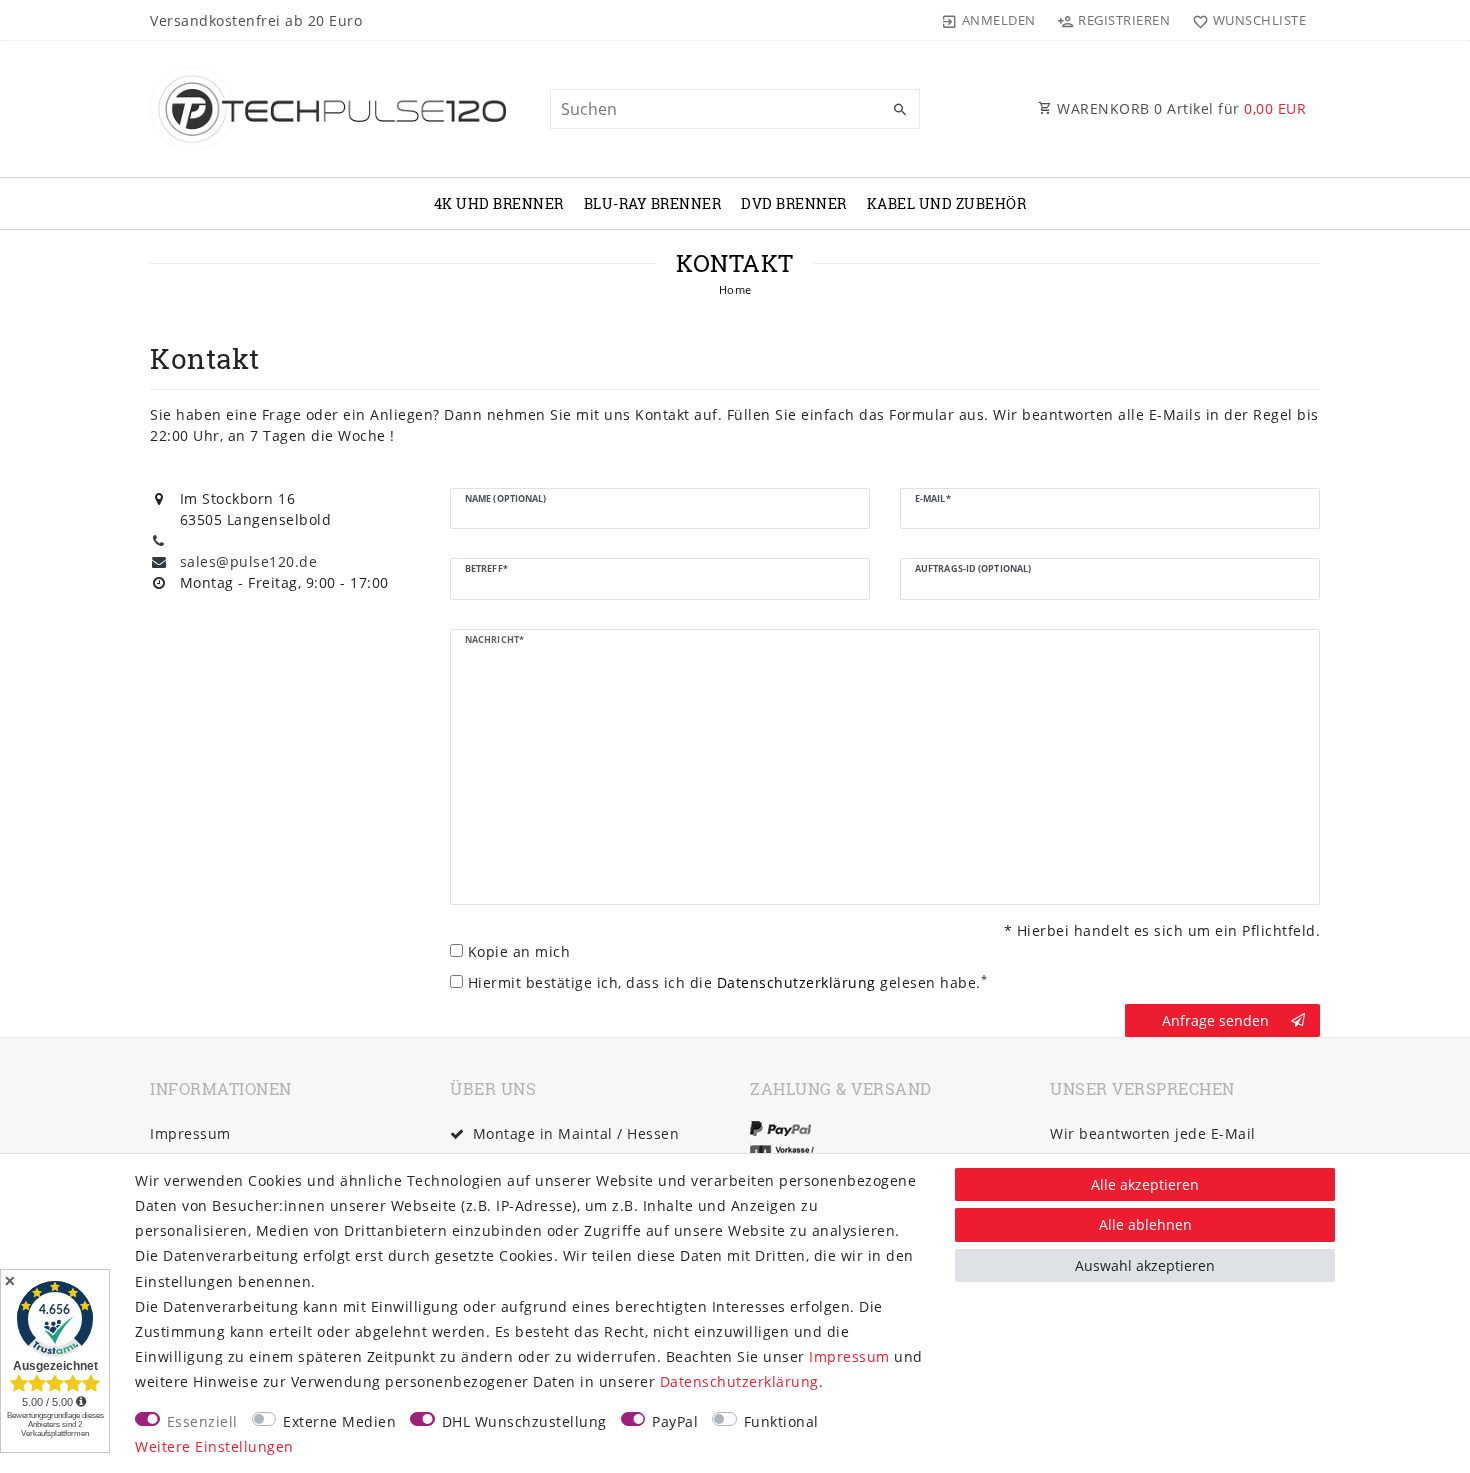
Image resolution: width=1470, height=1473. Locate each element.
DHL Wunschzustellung (524, 1421)
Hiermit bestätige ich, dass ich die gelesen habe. (728, 982)
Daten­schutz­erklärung (739, 1381)
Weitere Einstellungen (214, 1446)
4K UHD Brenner (499, 203)
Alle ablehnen (1145, 1224)
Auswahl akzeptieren (1145, 1265)
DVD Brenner (794, 203)
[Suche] (900, 110)
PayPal (675, 1421)
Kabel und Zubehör (947, 203)
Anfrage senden (1215, 1020)
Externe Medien (339, 1421)
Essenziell (202, 1421)
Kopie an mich (519, 951)
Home (735, 289)
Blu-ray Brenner (653, 203)
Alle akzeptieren (1145, 1184)
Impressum (190, 1133)
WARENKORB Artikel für (1180, 108)
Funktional (781, 1421)
